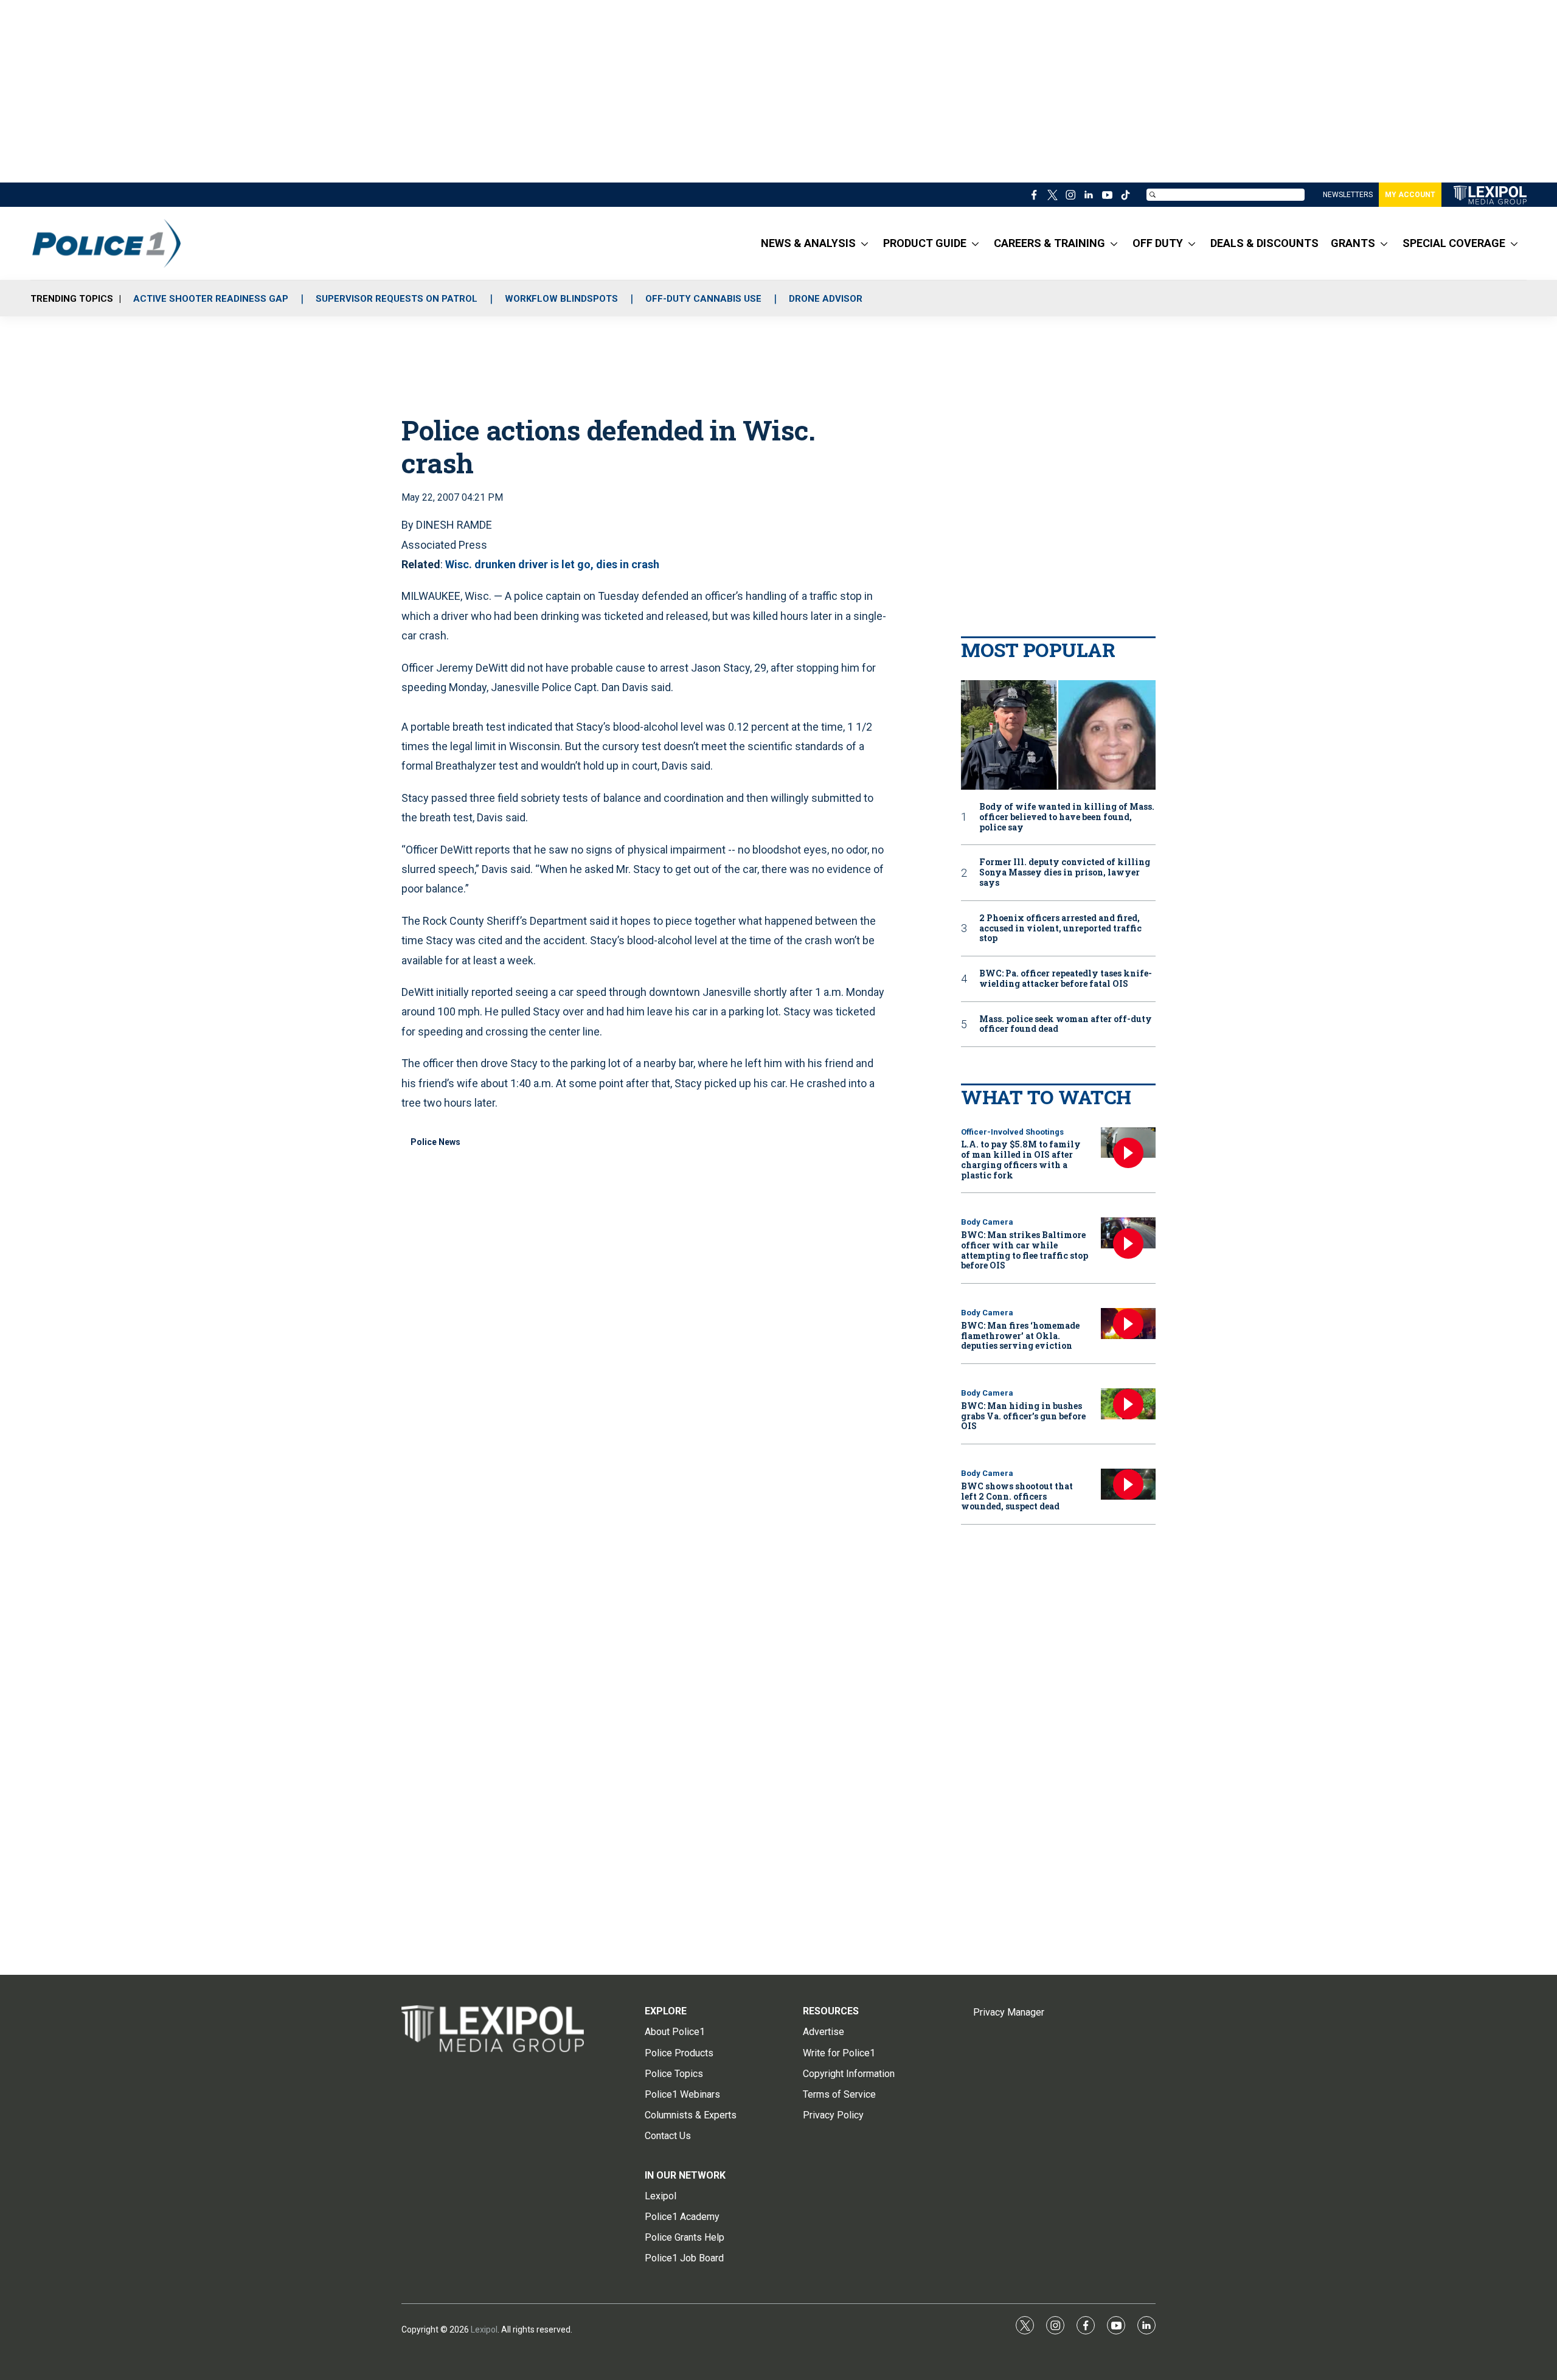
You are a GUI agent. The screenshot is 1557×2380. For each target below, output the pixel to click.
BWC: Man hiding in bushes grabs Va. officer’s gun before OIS (1023, 1416)
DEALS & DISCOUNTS (1264, 243)
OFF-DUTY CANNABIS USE (703, 299)
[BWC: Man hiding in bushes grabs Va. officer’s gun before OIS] (1128, 1404)
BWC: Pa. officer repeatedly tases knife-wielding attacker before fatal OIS (1066, 979)
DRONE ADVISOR (826, 299)
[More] (865, 243)
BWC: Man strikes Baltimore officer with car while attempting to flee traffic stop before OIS (1025, 1250)
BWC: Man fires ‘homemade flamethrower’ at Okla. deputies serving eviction (1020, 1336)
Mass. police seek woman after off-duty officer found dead (1066, 1025)
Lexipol (484, 2330)
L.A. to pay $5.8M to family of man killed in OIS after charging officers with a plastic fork (1021, 1159)
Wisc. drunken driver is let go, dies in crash (552, 564)
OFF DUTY (1158, 243)
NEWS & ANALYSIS (808, 243)
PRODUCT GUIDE (925, 243)
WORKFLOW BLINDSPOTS (561, 299)
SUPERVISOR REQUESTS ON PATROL (397, 299)
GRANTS (1353, 243)
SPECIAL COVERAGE (1454, 243)
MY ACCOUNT (1410, 195)
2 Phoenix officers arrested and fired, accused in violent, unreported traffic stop (1060, 928)
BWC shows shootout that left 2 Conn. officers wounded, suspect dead (1017, 1496)
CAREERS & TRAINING (1049, 243)
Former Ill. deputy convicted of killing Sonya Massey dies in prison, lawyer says (1065, 872)
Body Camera (987, 1222)
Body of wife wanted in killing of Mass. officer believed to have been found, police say (1067, 817)
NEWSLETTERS (1348, 195)
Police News (435, 1142)
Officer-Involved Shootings (1012, 1132)
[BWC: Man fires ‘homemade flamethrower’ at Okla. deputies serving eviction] (1128, 1324)
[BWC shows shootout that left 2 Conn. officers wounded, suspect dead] (1128, 1484)
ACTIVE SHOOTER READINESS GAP (211, 299)
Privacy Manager (1009, 2012)
